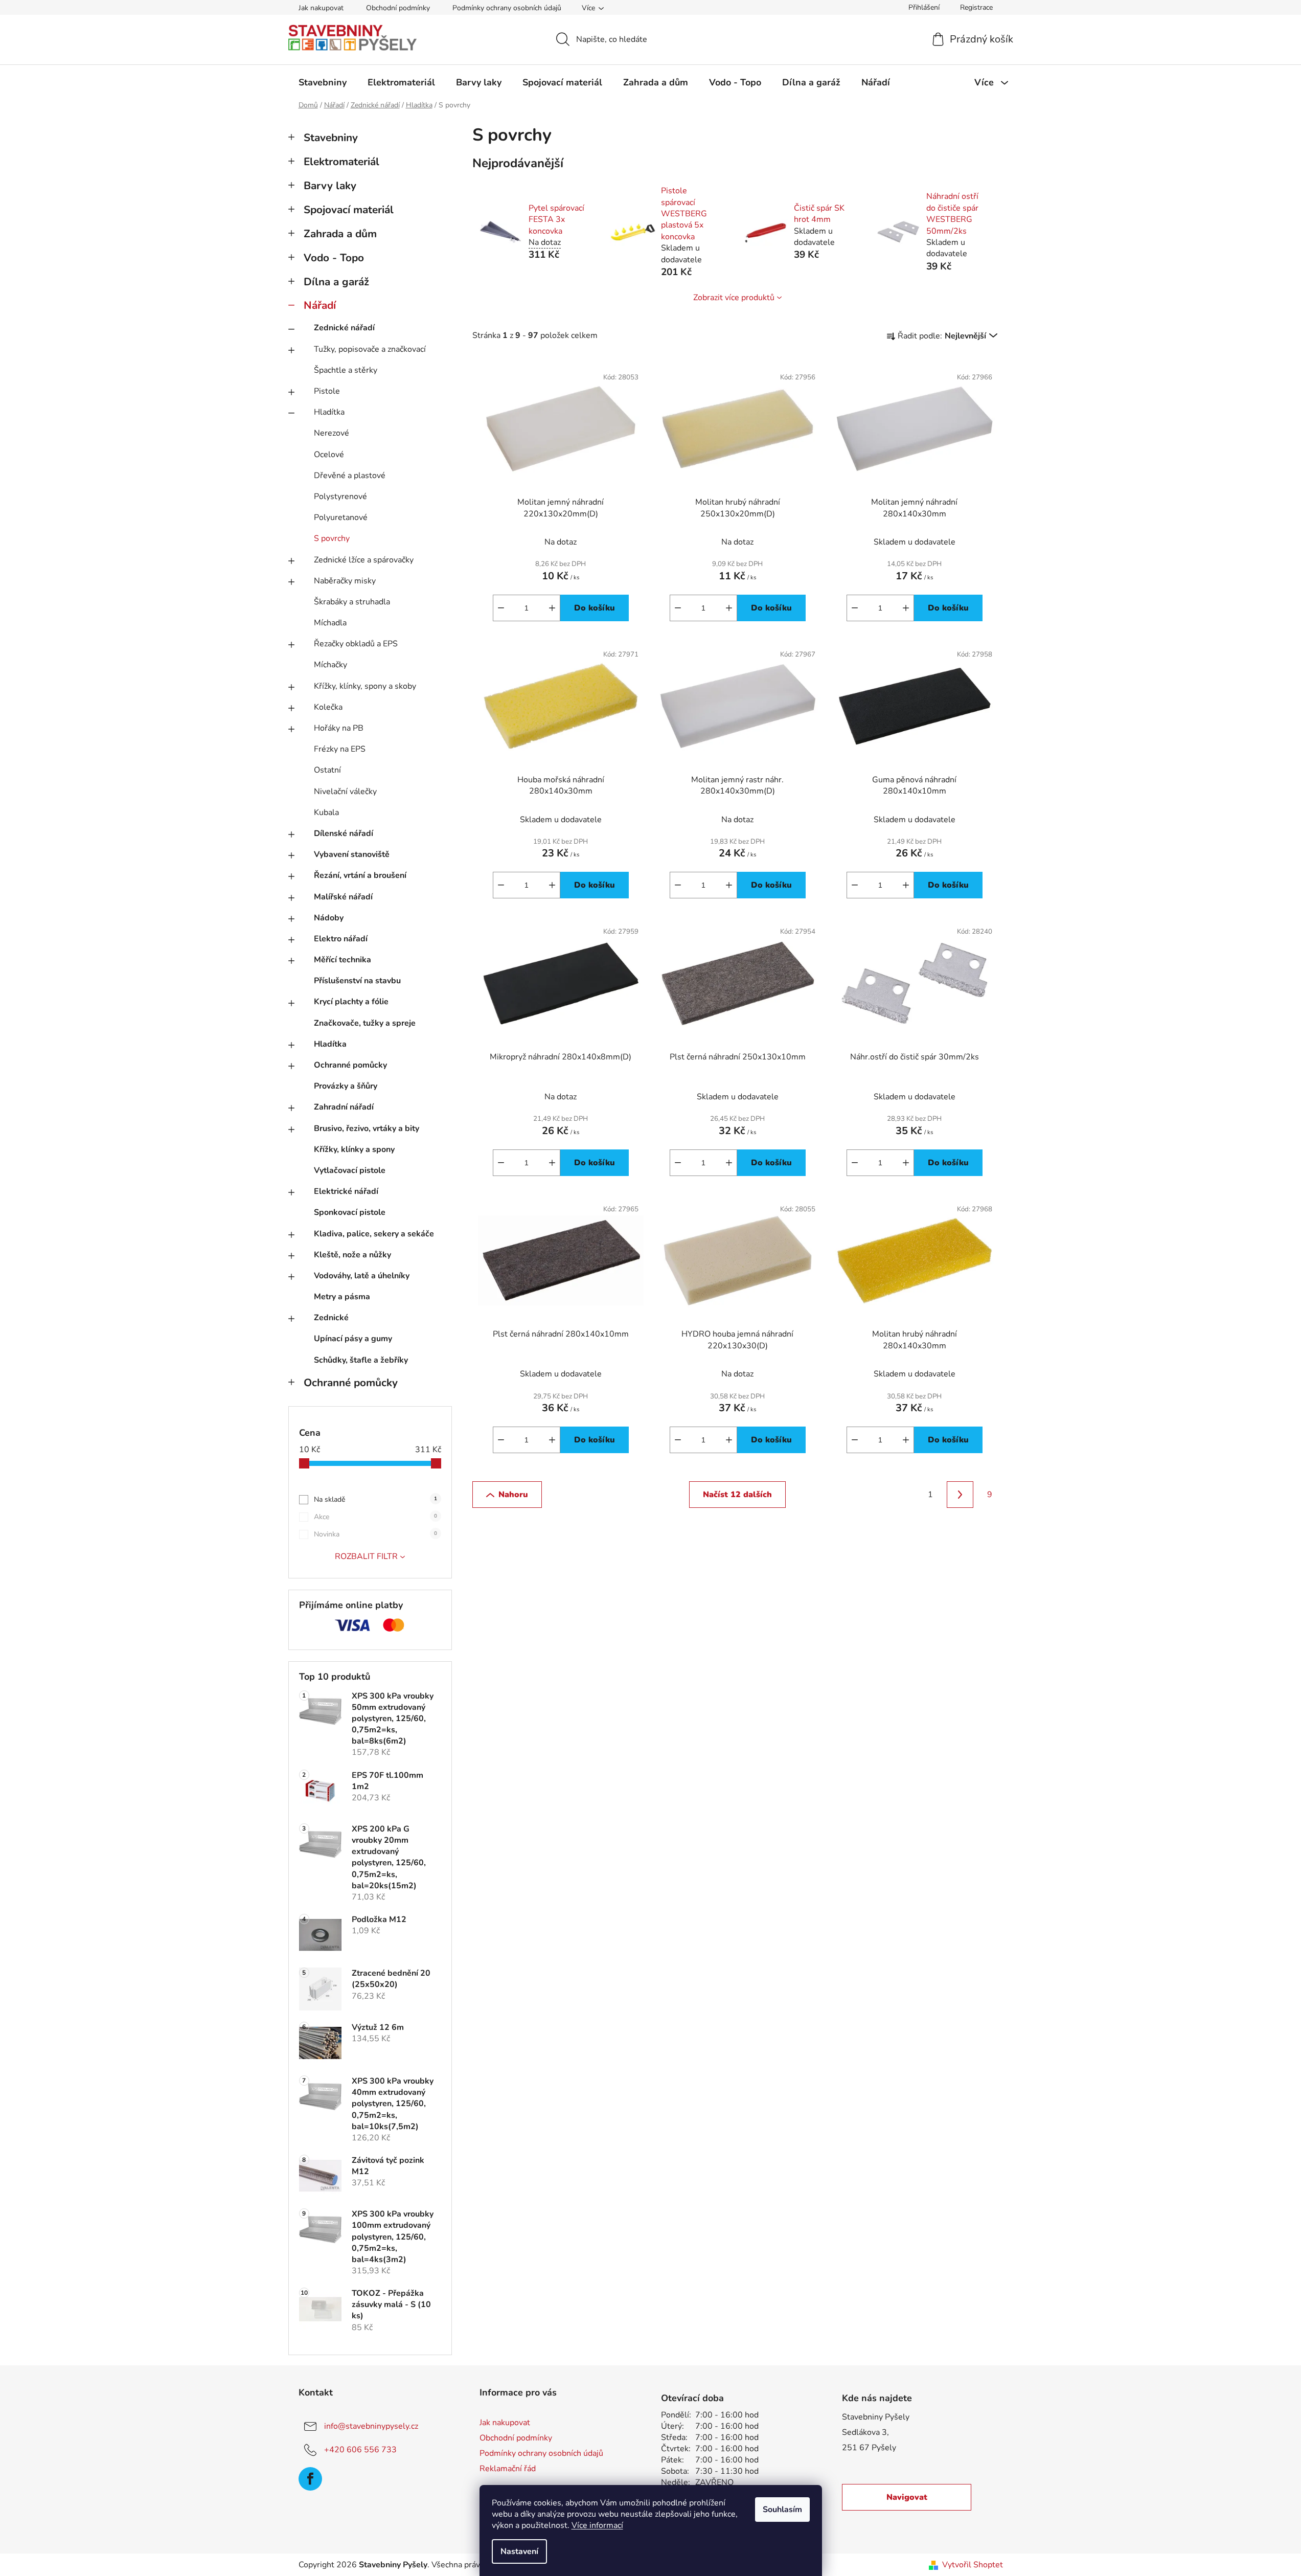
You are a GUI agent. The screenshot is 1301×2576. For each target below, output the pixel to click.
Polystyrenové (340, 496)
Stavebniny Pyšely (876, 2417)
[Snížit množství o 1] (501, 608)
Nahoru (513, 1495)
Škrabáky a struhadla (352, 602)
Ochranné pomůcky (350, 1065)
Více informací (597, 2525)
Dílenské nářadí (344, 833)
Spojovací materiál (349, 210)
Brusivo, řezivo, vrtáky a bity (367, 1128)
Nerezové (332, 433)
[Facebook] (310, 2479)
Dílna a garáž (336, 282)
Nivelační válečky (345, 792)
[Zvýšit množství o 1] (552, 608)
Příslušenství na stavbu (357, 981)
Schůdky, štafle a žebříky (361, 1360)
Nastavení (519, 2551)
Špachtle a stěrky (346, 370)
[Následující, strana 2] (960, 1495)
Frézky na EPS (340, 749)
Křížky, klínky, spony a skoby (365, 686)
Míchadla (330, 623)
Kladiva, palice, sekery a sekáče (374, 1234)
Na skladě (375, 1499)
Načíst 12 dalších (737, 1495)
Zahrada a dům (340, 234)
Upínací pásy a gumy (353, 1339)
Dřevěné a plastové (350, 476)
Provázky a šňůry (346, 1086)
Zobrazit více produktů (734, 298)
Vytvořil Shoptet (973, 2565)
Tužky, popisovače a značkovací (370, 349)
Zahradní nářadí (344, 1107)
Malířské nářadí (343, 897)
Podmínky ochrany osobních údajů (507, 8)
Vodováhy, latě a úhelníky (362, 1276)
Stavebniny (331, 138)
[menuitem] (323, 82)
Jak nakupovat (321, 8)
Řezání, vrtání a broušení (360, 875)
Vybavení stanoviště (352, 854)
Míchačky (330, 665)
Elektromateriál (341, 162)
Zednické (331, 1318)
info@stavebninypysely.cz (371, 2426)
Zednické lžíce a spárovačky (364, 560)
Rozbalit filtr (366, 1556)
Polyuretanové (341, 517)
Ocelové (329, 455)
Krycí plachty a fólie (351, 1002)
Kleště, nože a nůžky (352, 1255)
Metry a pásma (342, 1297)
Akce (375, 1517)
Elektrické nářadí (346, 1191)
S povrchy (332, 538)
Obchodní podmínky (398, 8)
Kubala (326, 812)
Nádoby (329, 918)
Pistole (327, 391)
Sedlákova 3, (865, 2432)
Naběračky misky (345, 581)
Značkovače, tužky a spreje (365, 1023)
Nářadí (320, 305)
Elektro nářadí (341, 939)
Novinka (375, 1534)
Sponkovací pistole (350, 1212)
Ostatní (327, 770)
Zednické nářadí (344, 328)
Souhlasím (782, 2510)
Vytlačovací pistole (350, 1170)
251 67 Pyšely (869, 2448)
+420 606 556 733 (360, 2449)
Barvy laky (330, 186)
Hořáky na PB (339, 728)
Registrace (976, 7)
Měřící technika (343, 960)
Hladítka (329, 412)
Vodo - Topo (334, 258)
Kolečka (328, 707)
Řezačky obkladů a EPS (356, 644)
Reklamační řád (508, 2469)
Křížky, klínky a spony (354, 1149)
